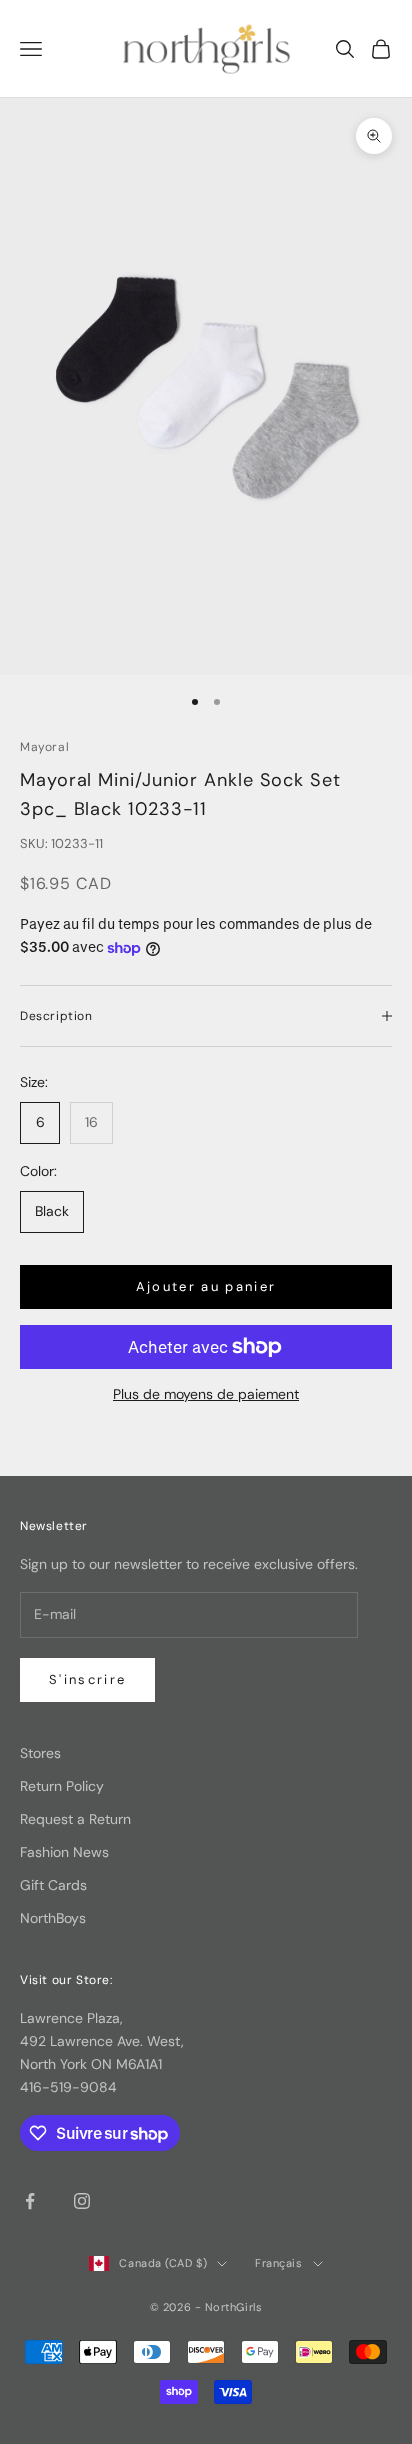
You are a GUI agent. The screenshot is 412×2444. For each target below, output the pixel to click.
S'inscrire (87, 1679)
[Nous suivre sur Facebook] (30, 2201)
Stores (40, 1753)
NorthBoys (53, 1918)
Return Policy (62, 1786)
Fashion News (64, 1852)
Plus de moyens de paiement (206, 1394)
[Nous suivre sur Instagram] (82, 2201)
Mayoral (44, 747)
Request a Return (75, 1819)
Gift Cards (53, 1885)
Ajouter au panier (206, 1286)
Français (278, 2263)
